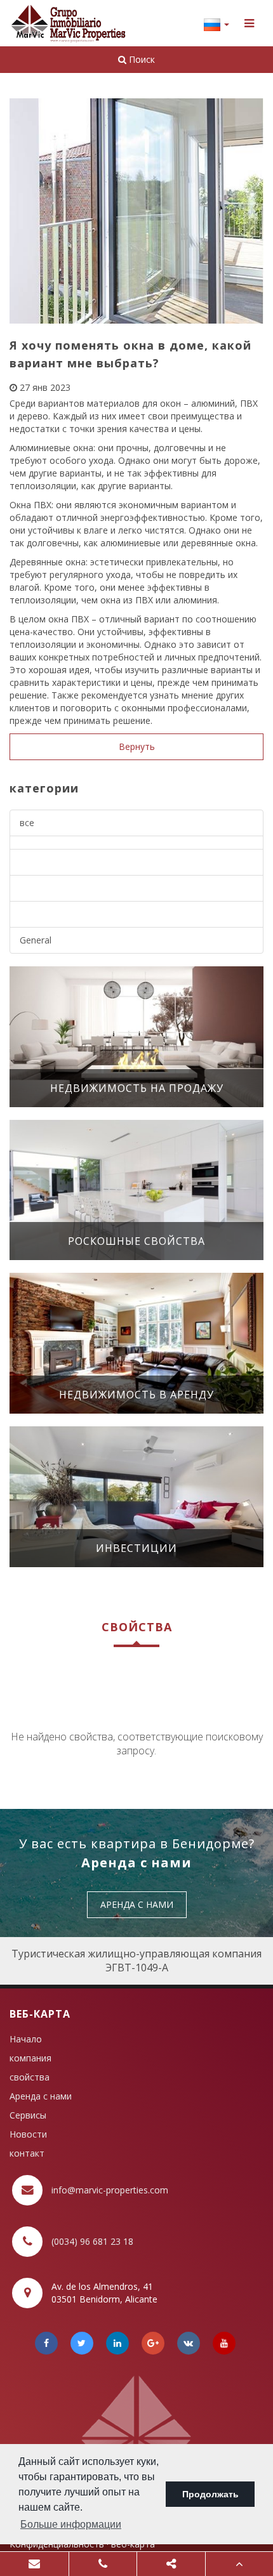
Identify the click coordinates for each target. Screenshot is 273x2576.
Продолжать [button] (210, 2494)
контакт (27, 2153)
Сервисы (28, 2115)
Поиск (141, 59)
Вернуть (137, 746)
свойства (30, 2077)
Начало (26, 2039)
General (36, 940)
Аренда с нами (41, 2096)
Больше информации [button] (71, 2524)
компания (30, 2058)
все (27, 823)
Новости (28, 2134)
